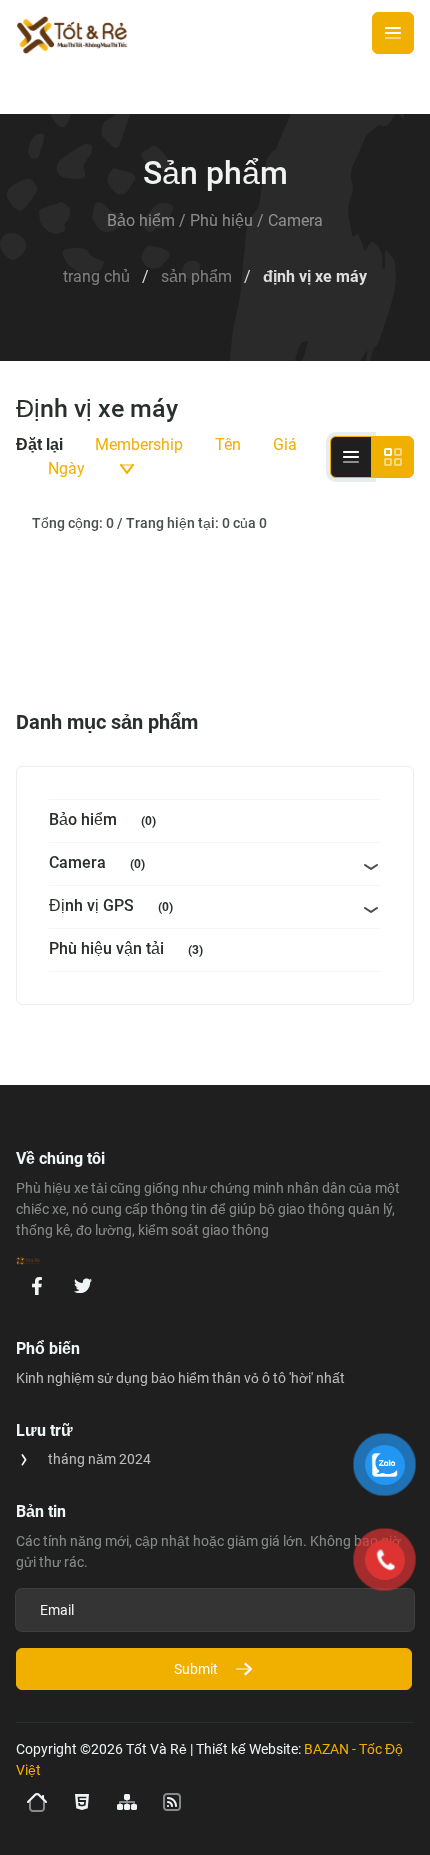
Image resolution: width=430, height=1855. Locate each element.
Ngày (66, 468)
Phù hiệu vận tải (126, 948)
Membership (139, 444)
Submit (196, 1669)
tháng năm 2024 (99, 1459)
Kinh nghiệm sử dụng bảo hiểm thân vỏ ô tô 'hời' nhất (180, 1378)
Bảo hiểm (102, 819)
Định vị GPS (111, 905)
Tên (228, 444)
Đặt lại (39, 444)
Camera (97, 862)
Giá (285, 444)
